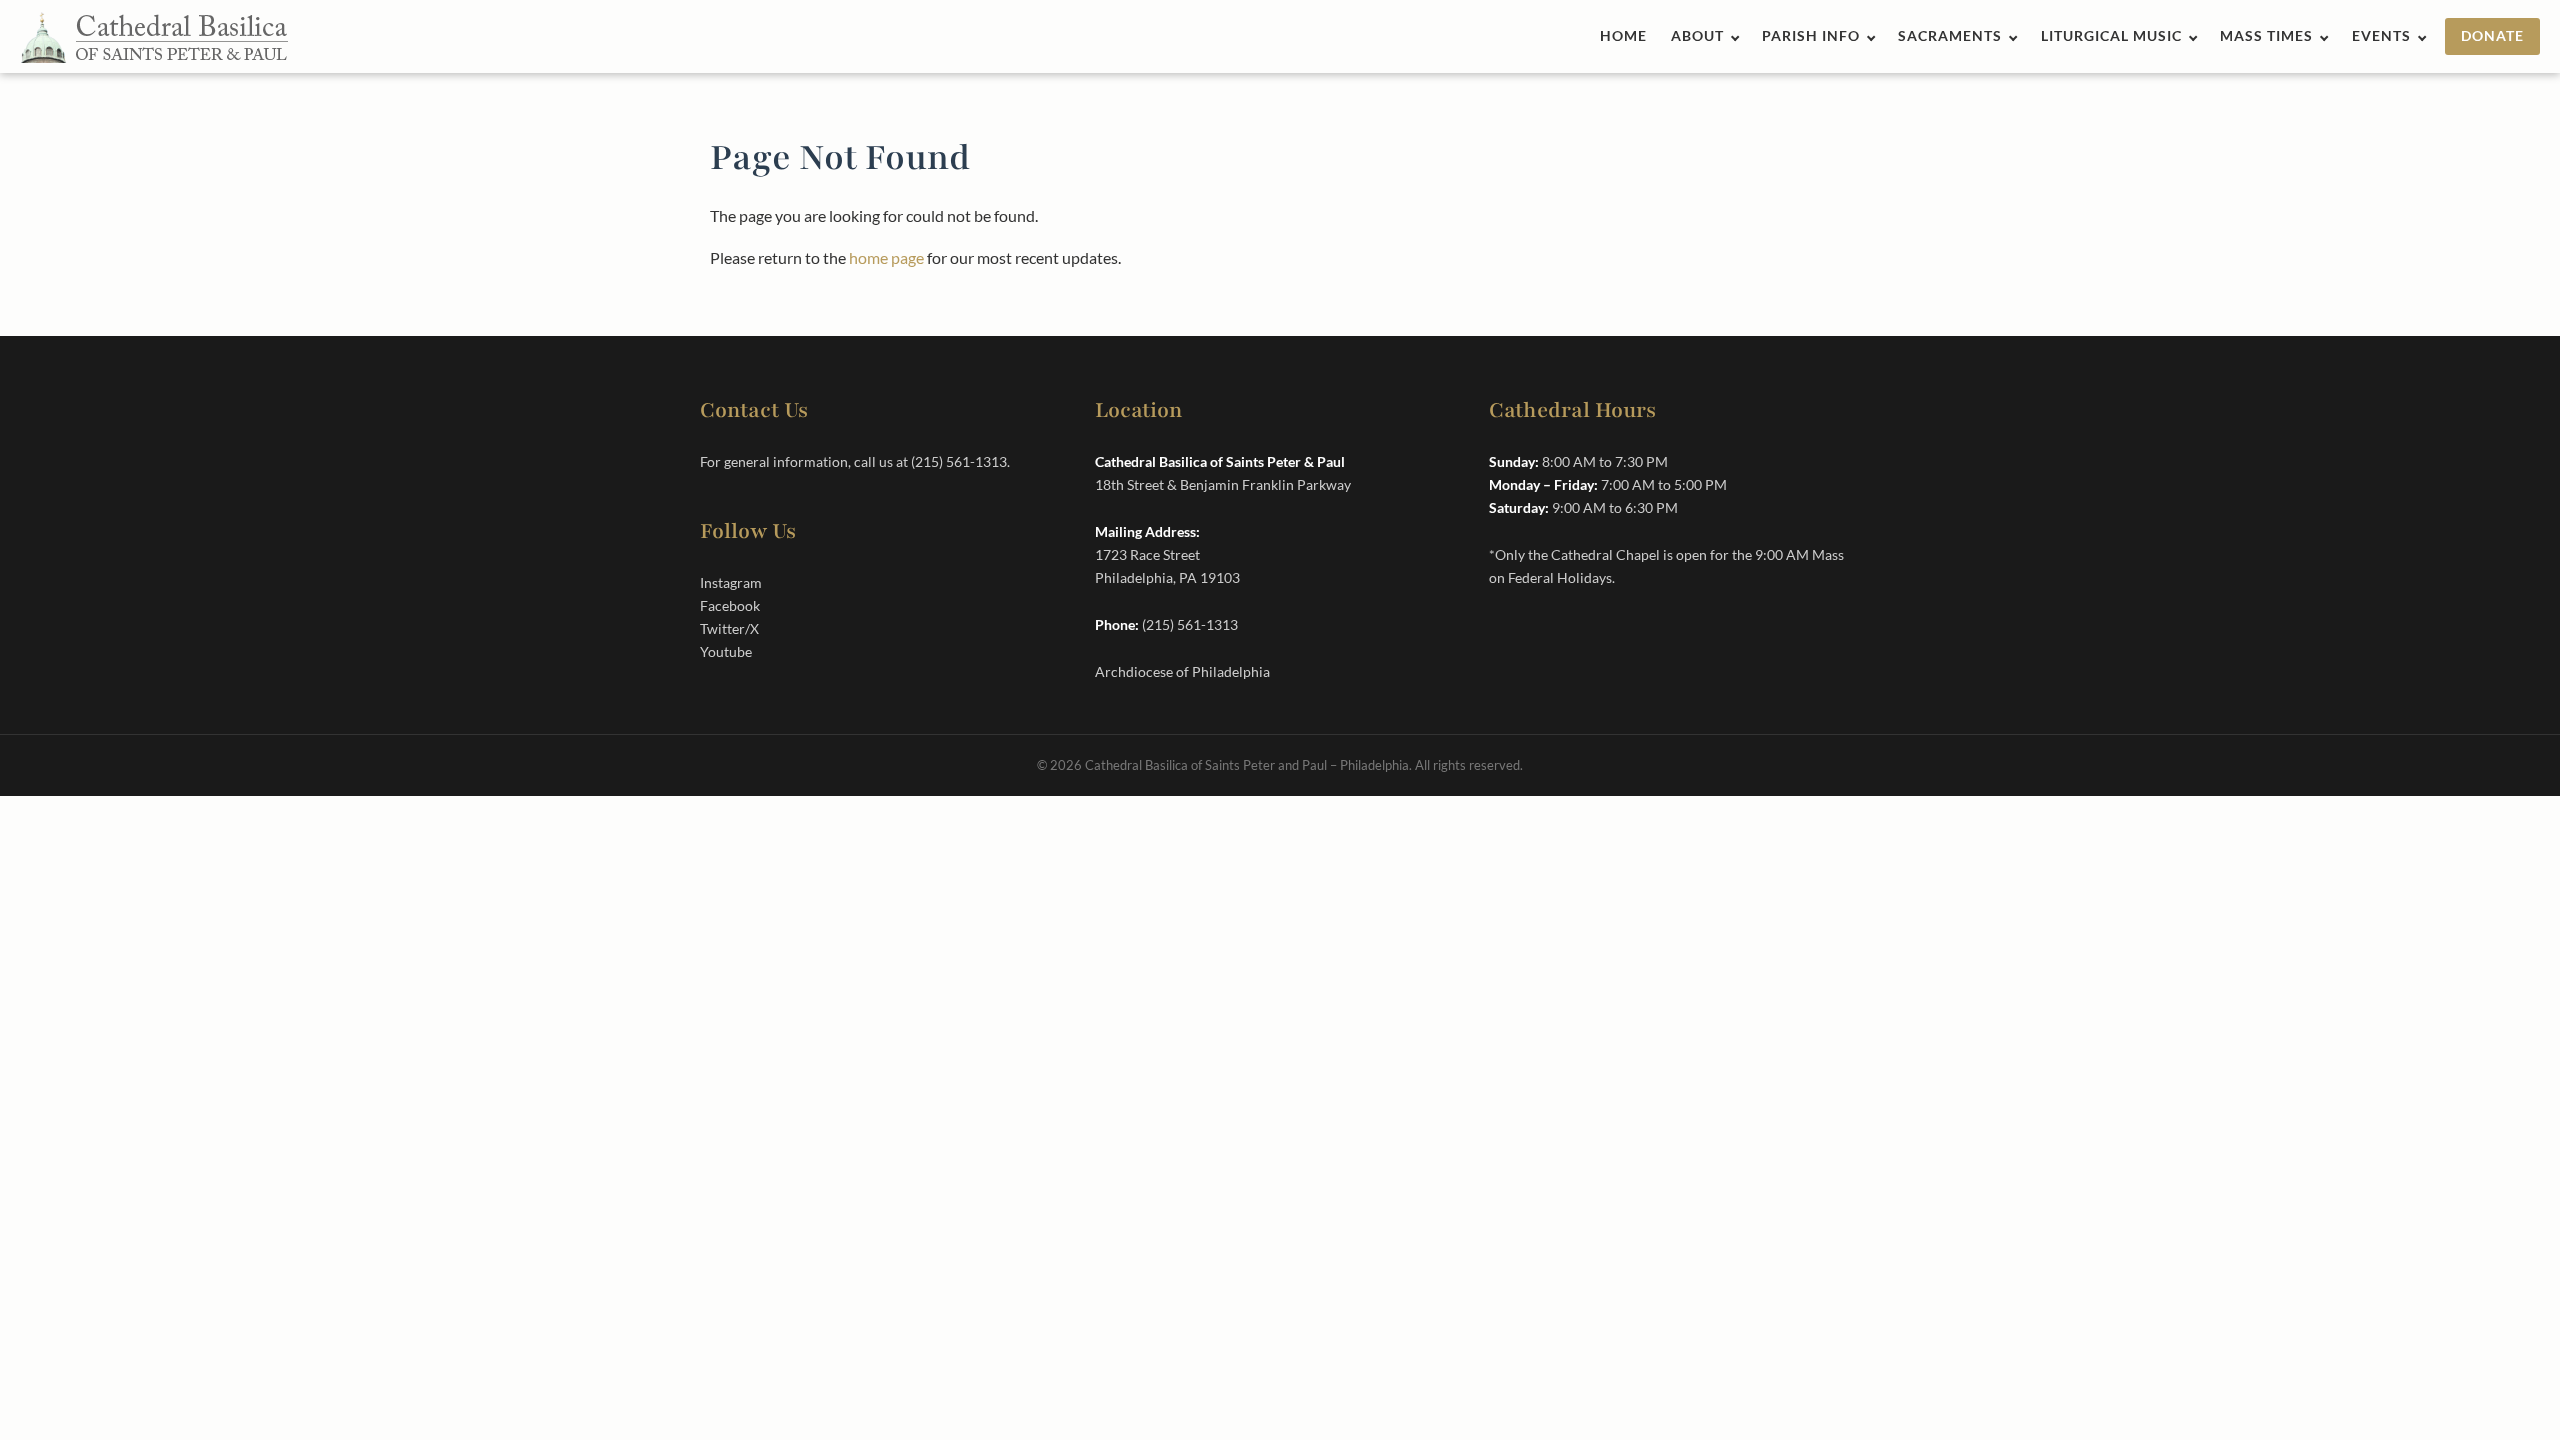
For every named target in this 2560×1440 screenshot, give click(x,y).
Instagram (731, 582)
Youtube (726, 651)
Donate (2492, 36)
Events (2381, 36)
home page (886, 257)
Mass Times (2266, 36)
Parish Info (1811, 36)
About (1697, 36)
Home (1623, 36)
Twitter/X (729, 628)
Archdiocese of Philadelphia (1182, 671)
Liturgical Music (2111, 36)
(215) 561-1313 (959, 461)
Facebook (730, 605)
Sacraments (1950, 36)
